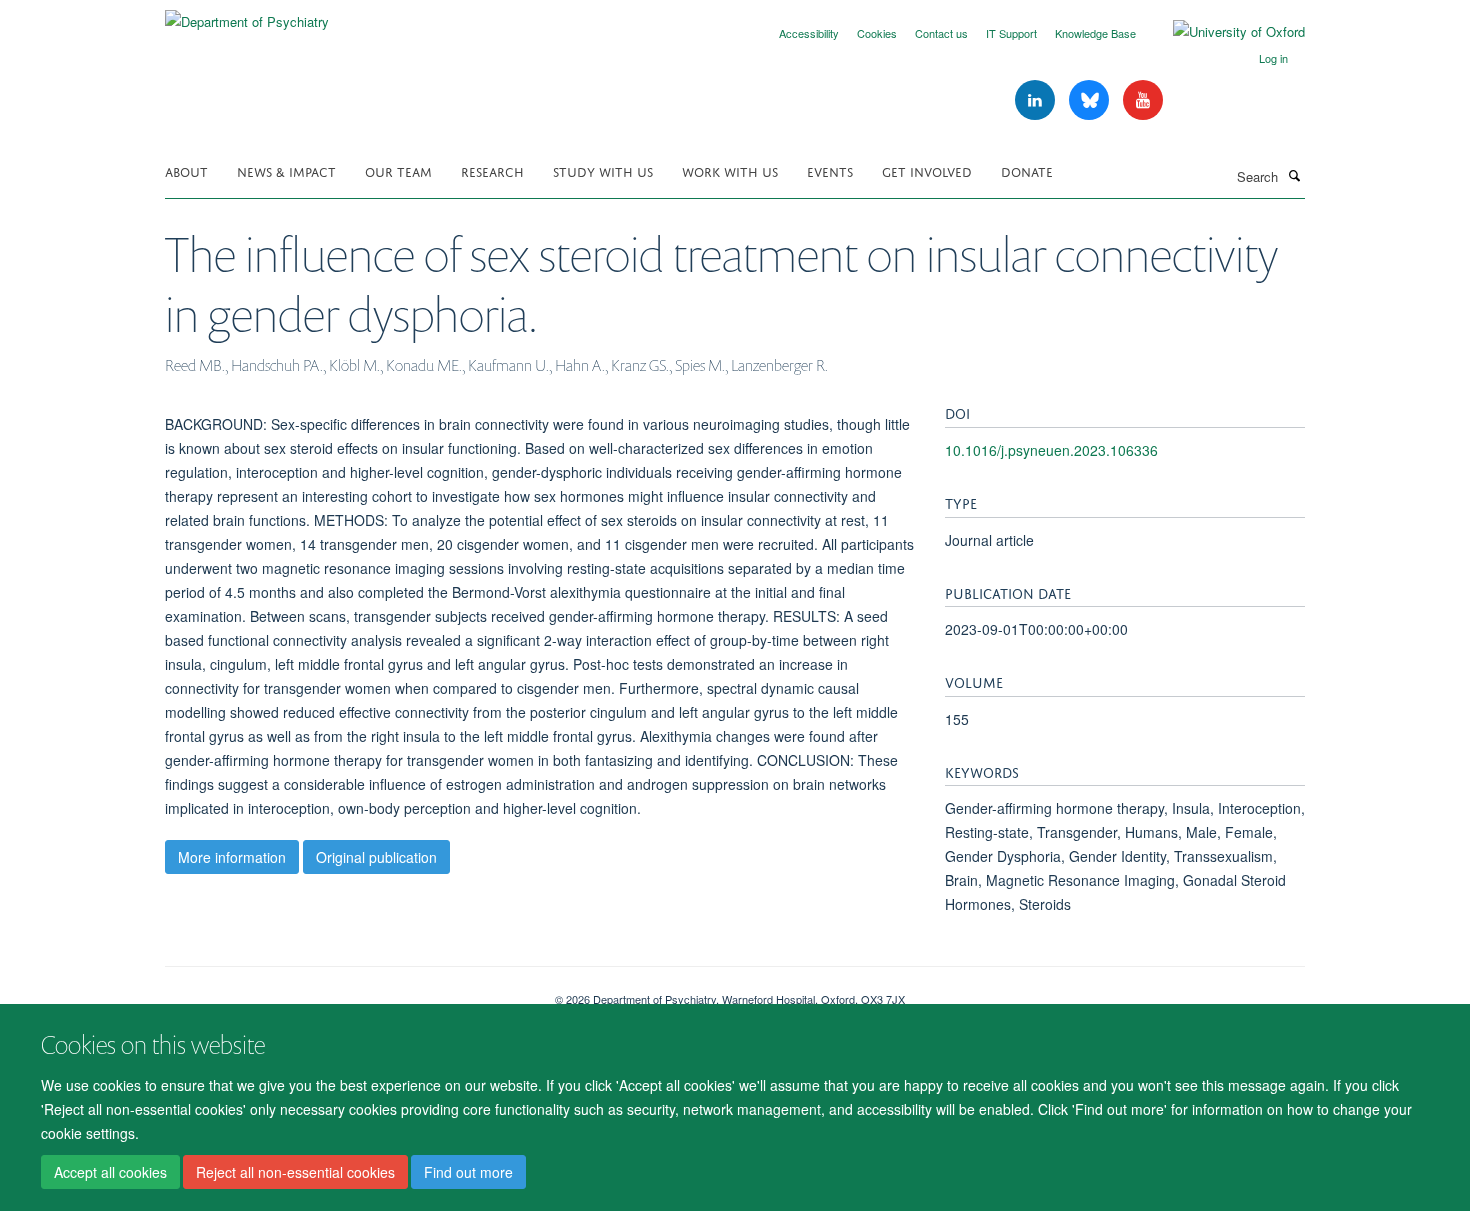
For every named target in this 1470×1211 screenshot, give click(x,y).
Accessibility (809, 33)
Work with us (730, 170)
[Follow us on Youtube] (1143, 100)
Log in (1273, 58)
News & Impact (286, 170)
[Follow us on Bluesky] (1091, 100)
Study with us (603, 170)
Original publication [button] (376, 857)
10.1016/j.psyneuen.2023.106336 (1051, 450)
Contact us (941, 33)
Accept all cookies (110, 1172)
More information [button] (232, 857)
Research (492, 170)
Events (830, 170)
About (186, 170)
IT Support (1011, 33)
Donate (1027, 170)
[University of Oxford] (1224, 32)
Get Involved (927, 170)
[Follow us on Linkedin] (1037, 100)
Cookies (877, 33)
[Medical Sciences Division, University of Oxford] (345, 992)
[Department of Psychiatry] (247, 14)
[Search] (1294, 175)
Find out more (468, 1172)
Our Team (398, 170)
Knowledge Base (1095, 33)
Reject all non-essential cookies (295, 1172)
